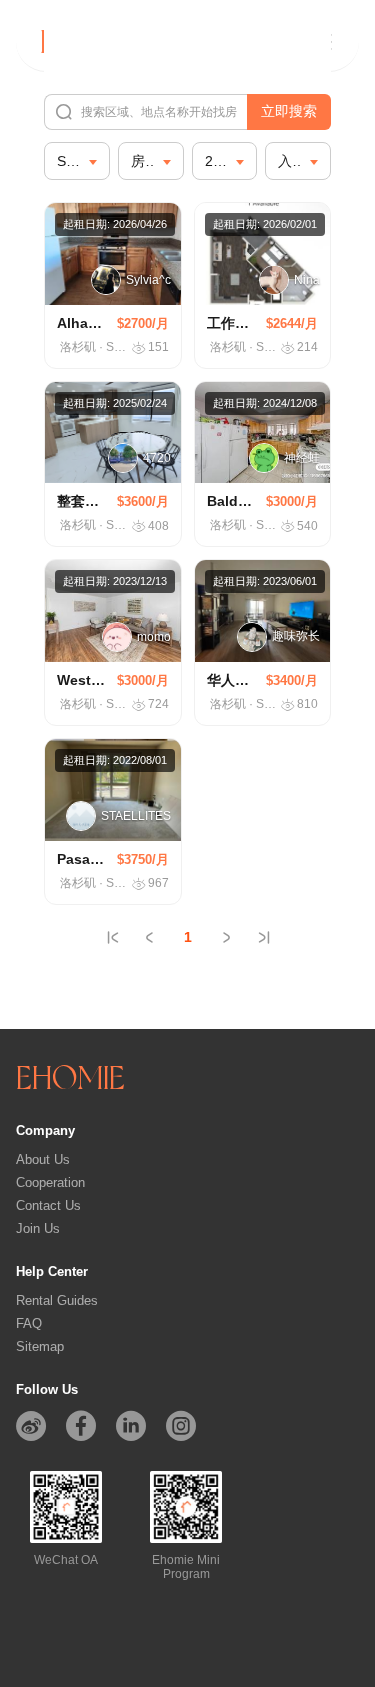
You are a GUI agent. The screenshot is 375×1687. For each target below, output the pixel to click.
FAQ (29, 1323)
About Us (43, 1159)
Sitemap (40, 1346)
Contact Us (48, 1205)
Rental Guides (57, 1300)
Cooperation (50, 1182)
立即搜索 (289, 111)
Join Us (38, 1228)
